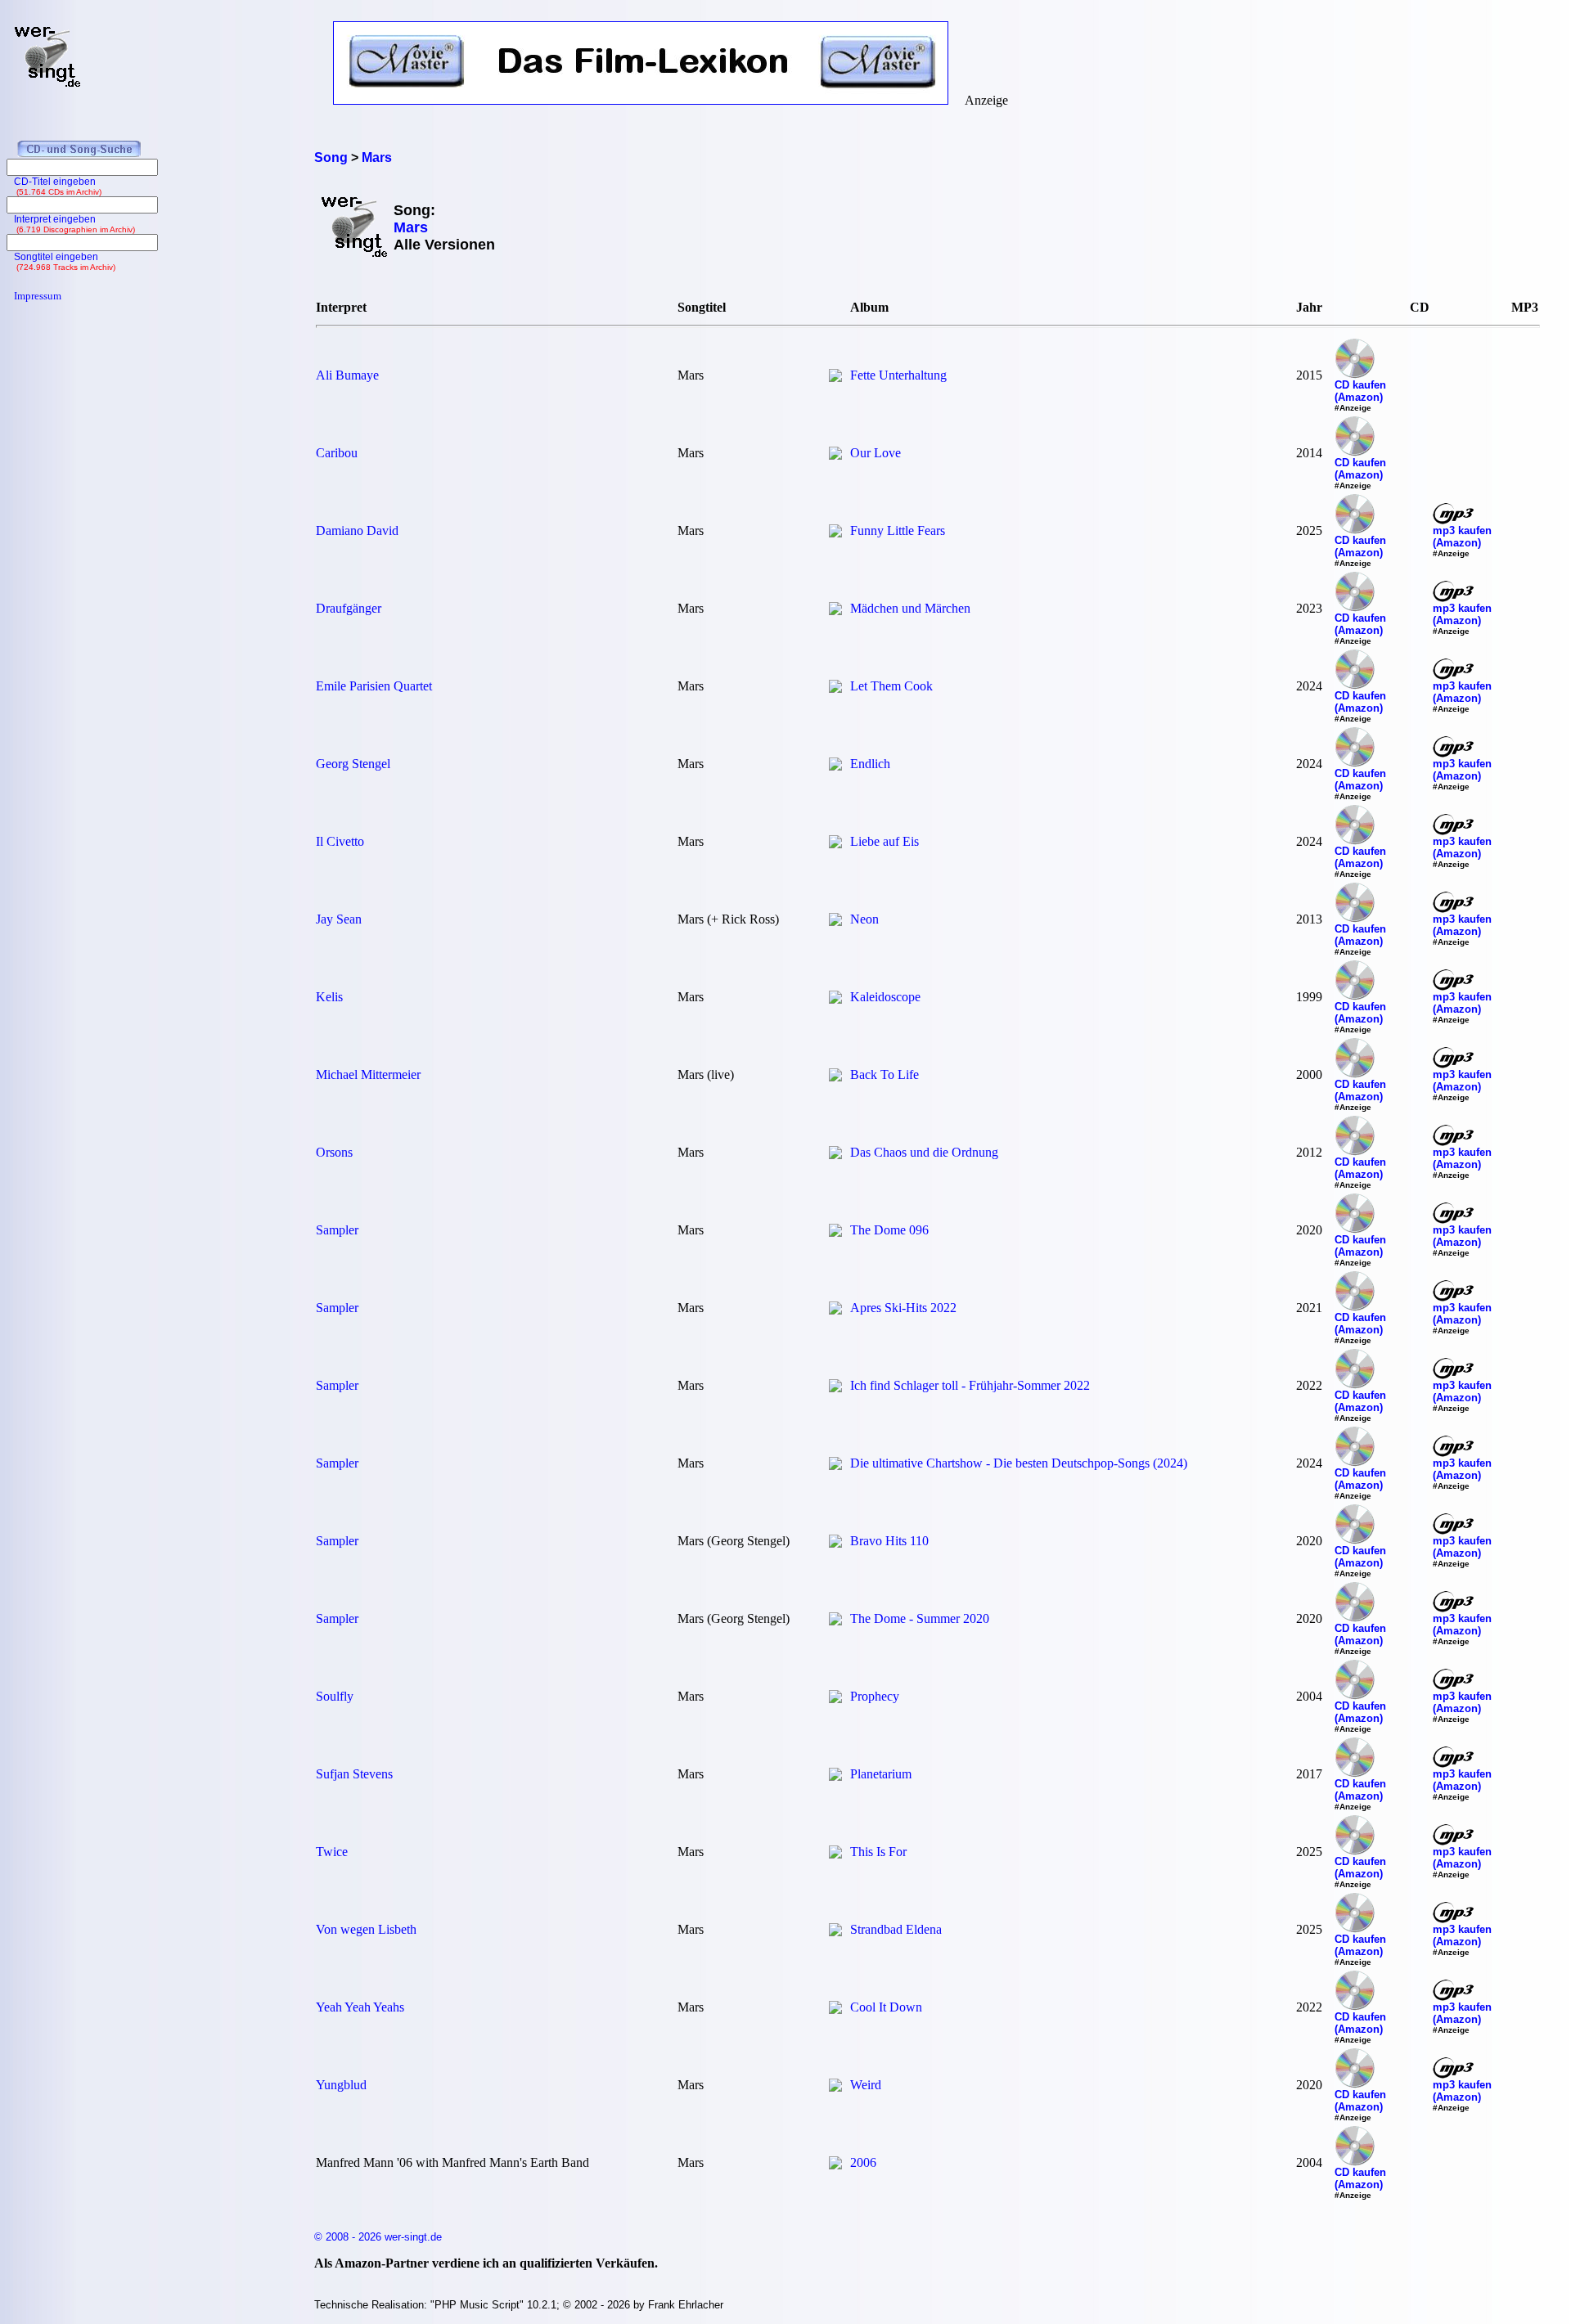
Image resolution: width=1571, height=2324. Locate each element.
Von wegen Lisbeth (366, 1929)
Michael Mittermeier (368, 1074)
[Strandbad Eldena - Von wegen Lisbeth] (835, 1932)
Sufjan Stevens (354, 1774)
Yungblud (341, 2085)
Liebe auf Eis (885, 841)
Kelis (329, 997)
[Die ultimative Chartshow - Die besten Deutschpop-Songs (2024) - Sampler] (835, 1465)
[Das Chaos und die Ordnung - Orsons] (835, 1155)
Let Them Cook (891, 686)
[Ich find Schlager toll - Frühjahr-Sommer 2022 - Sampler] (835, 1388)
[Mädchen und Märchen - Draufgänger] (835, 611)
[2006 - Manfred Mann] (835, 2165)
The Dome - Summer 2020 (920, 1618)
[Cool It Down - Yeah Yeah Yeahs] (835, 2009)
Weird (866, 2085)
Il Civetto (340, 841)
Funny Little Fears (898, 530)
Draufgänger (349, 608)
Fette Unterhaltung (898, 375)
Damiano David (357, 530)
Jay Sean (339, 919)
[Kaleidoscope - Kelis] (835, 999)
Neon (864, 919)
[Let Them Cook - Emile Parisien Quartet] (835, 688)
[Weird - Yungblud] (835, 2087)
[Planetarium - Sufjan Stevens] (835, 1776)
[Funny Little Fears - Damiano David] (835, 533)
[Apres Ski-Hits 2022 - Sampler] (835, 1310)
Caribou (337, 453)
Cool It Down (886, 2007)
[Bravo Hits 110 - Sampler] (835, 1543)
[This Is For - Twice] (835, 1854)
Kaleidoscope (885, 997)
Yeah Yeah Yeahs (360, 2007)
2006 (863, 2162)
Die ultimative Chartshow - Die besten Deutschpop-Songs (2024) (1019, 1463)
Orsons (334, 1152)
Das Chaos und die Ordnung (924, 1152)
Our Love (876, 453)
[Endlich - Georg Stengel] (835, 766)
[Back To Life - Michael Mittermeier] (835, 1077)
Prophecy (875, 1696)
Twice (332, 1852)
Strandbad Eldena (896, 1929)
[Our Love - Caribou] (835, 455)
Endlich (870, 764)
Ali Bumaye (347, 375)
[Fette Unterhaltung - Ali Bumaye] (835, 378)
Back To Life (885, 1074)
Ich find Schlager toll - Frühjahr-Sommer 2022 (970, 1385)
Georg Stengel (353, 764)
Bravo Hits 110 (889, 1541)
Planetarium (881, 1774)
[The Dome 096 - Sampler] (835, 1232)
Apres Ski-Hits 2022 (903, 1308)
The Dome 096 (889, 1230)
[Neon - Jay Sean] (835, 922)
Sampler (337, 1230)
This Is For (878, 1852)
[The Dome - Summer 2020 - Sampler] (835, 1621)
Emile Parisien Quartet (374, 686)
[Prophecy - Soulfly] (835, 1699)
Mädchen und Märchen (910, 608)
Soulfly (335, 1696)
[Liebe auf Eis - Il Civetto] (835, 844)
